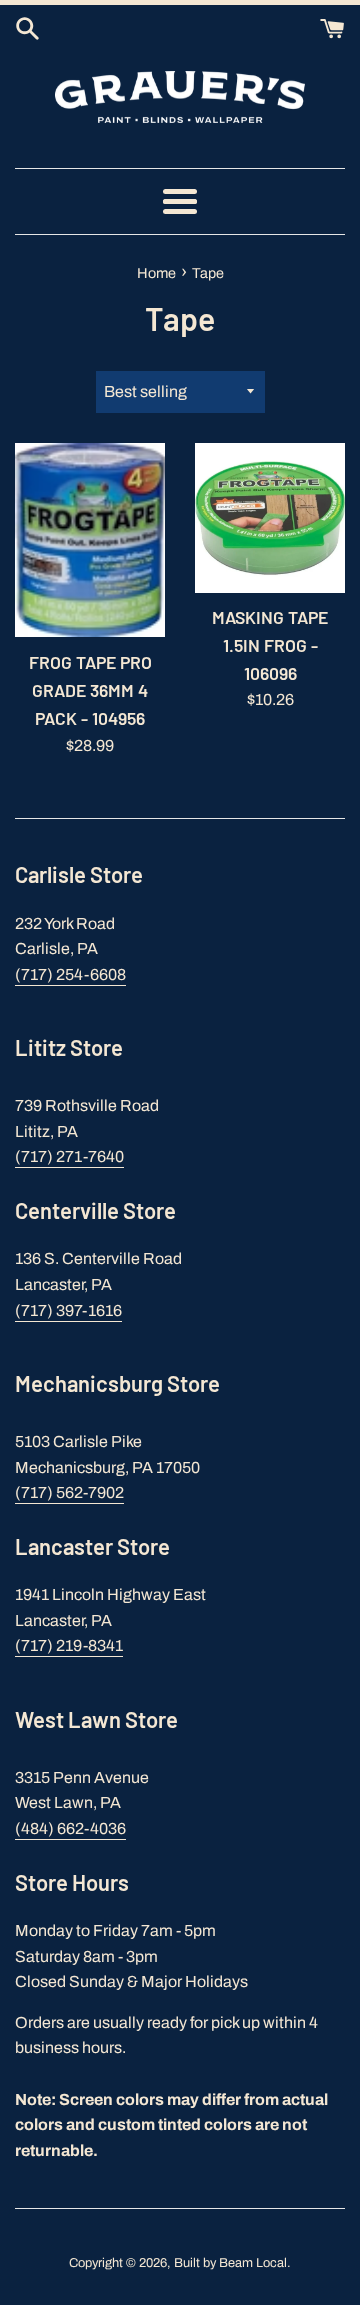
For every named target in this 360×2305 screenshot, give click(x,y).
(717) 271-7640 (69, 1156)
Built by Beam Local (230, 2263)
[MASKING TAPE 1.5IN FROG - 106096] (270, 518)
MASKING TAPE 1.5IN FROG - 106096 (270, 645)
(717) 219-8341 (69, 1645)
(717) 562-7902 (69, 1492)
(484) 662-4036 (70, 1828)
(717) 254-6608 (70, 974)
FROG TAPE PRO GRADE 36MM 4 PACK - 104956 (90, 690)
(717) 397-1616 (68, 1310)
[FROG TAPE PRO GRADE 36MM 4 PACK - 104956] (90, 541)
